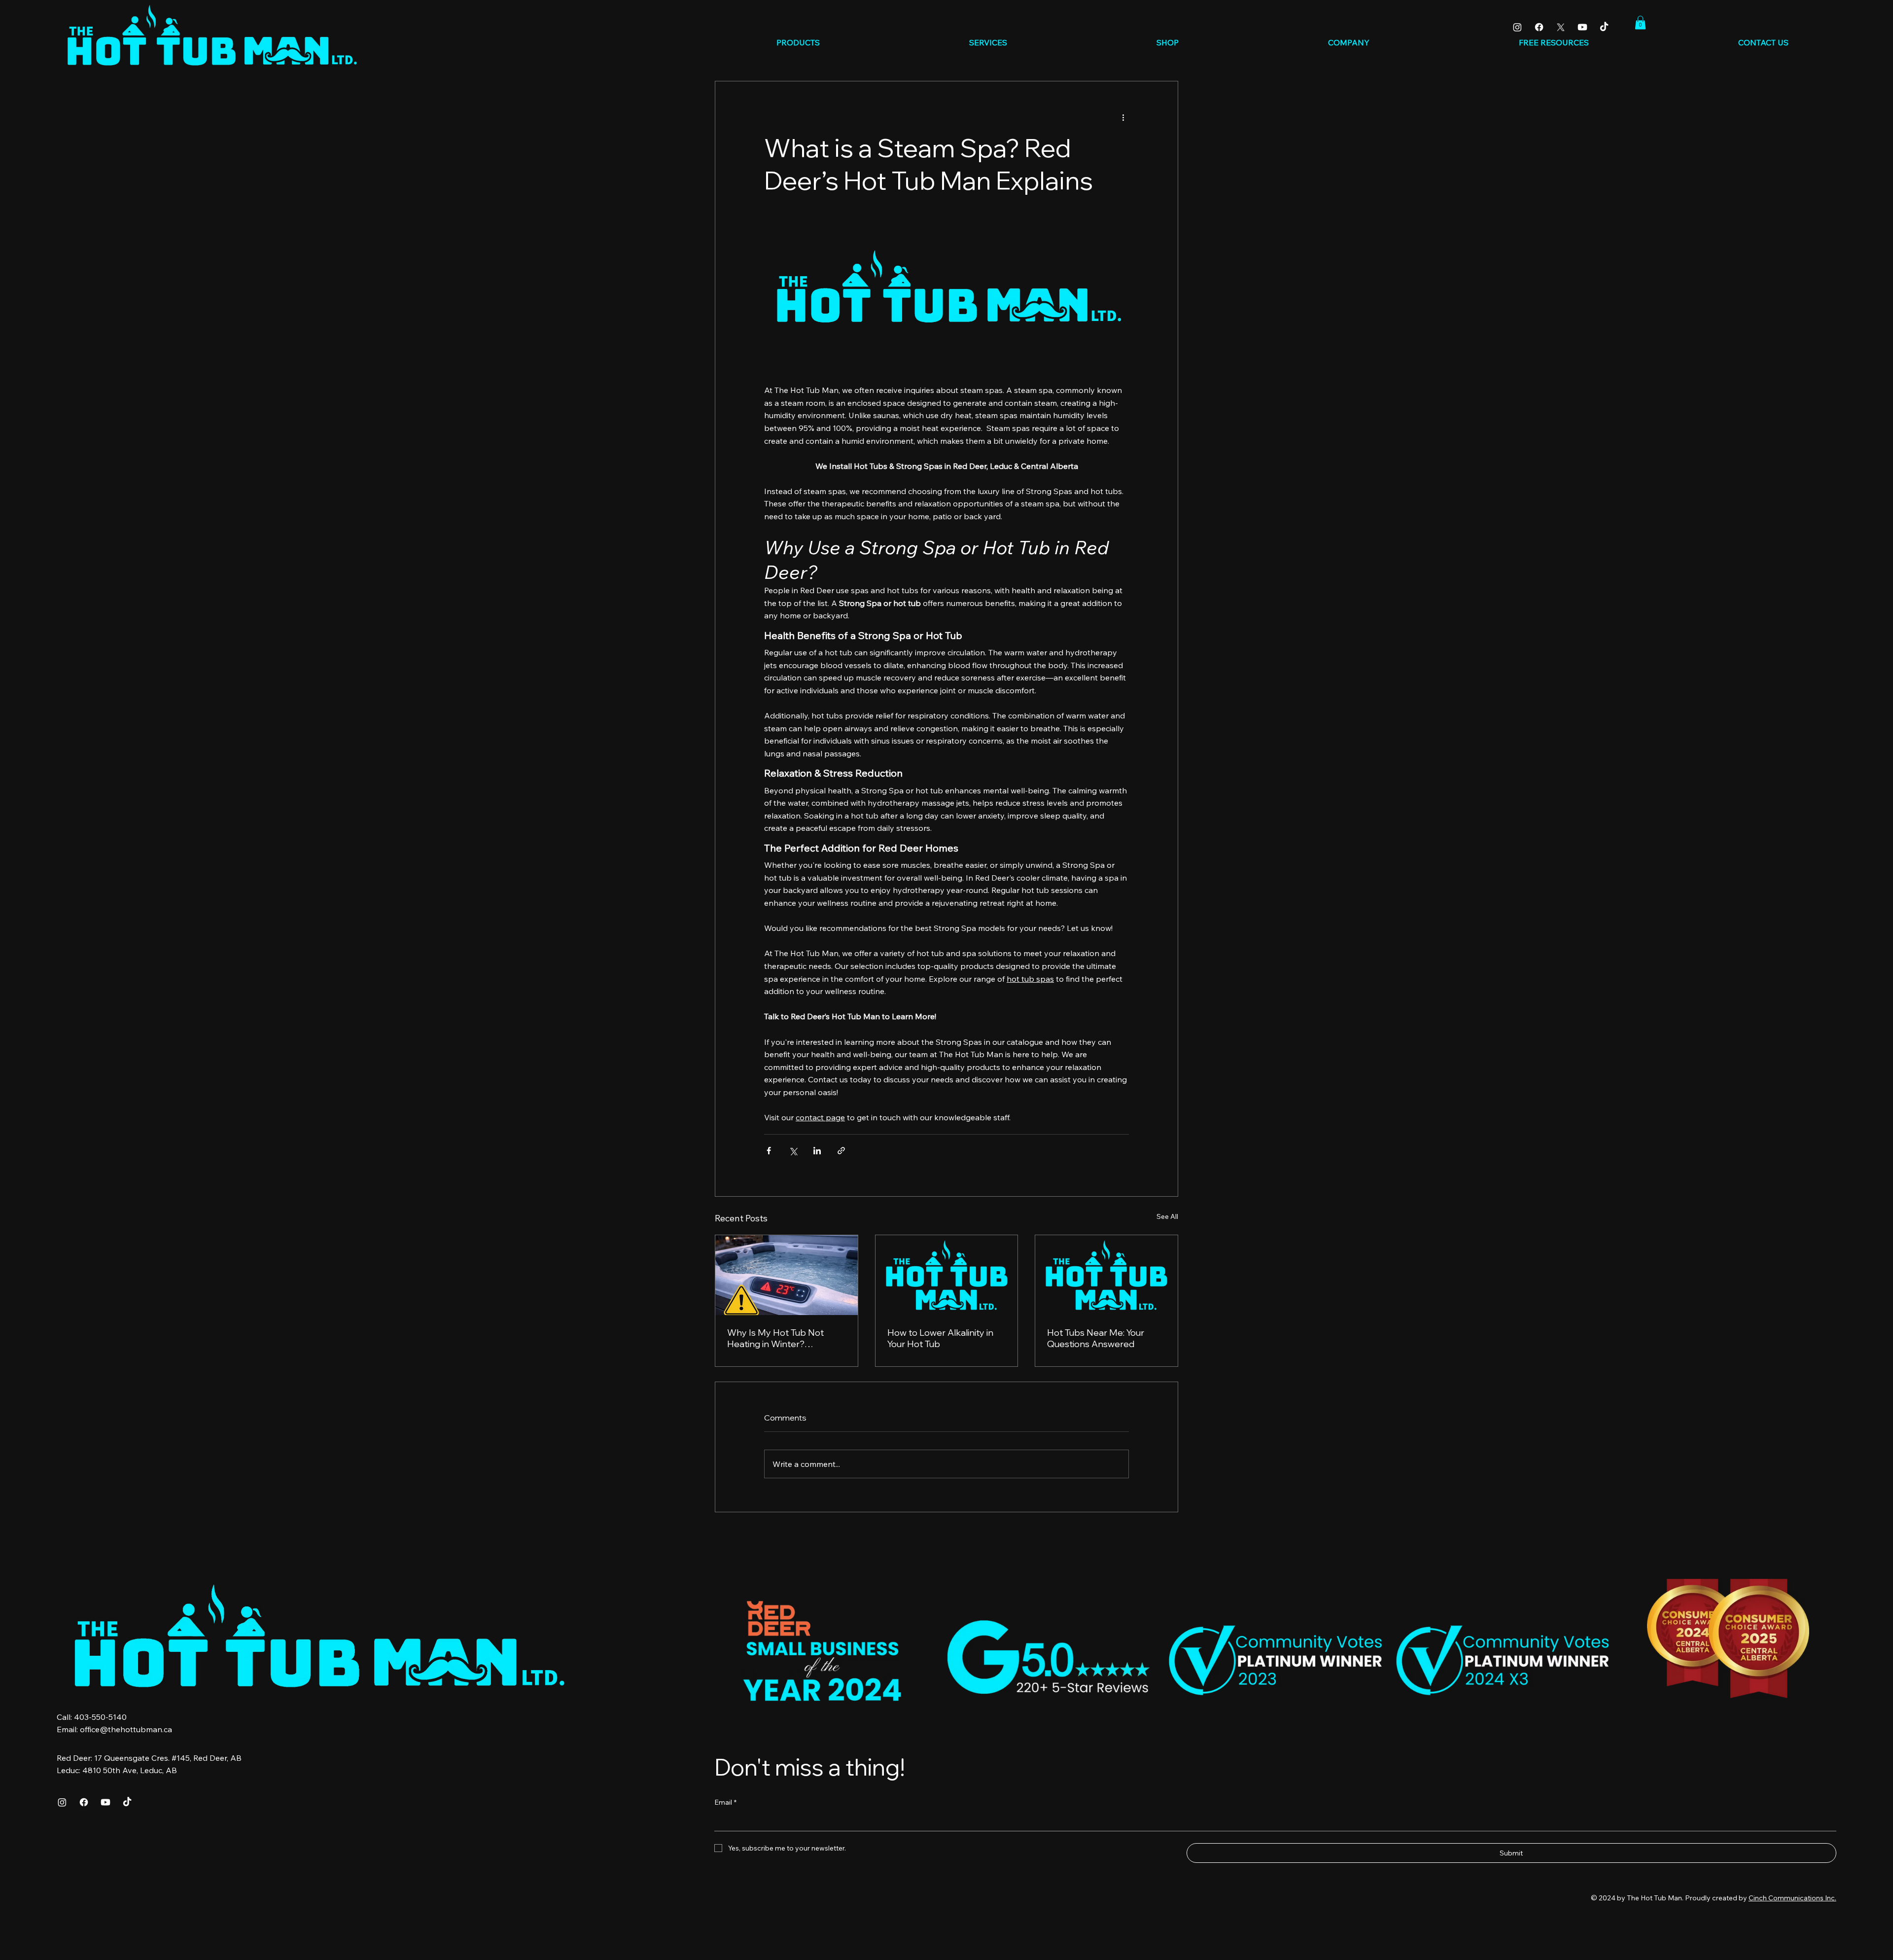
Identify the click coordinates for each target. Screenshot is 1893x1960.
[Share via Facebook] (769, 1151)
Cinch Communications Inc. (1792, 1898)
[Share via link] (841, 1151)
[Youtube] (1582, 27)
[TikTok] (1604, 27)
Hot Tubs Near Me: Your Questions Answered (1096, 1338)
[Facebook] (1539, 27)
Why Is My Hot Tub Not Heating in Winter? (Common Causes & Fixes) (781, 1338)
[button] (1640, 22)
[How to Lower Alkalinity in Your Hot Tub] (947, 1275)
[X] (1561, 27)
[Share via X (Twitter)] (793, 1151)
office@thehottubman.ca (126, 1729)
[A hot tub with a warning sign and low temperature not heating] (787, 1275)
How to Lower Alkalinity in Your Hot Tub (940, 1338)
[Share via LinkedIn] (817, 1151)
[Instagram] (1517, 27)
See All (1167, 1216)
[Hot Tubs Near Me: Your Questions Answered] (1106, 1275)
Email (725, 1802)
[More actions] (1123, 117)
